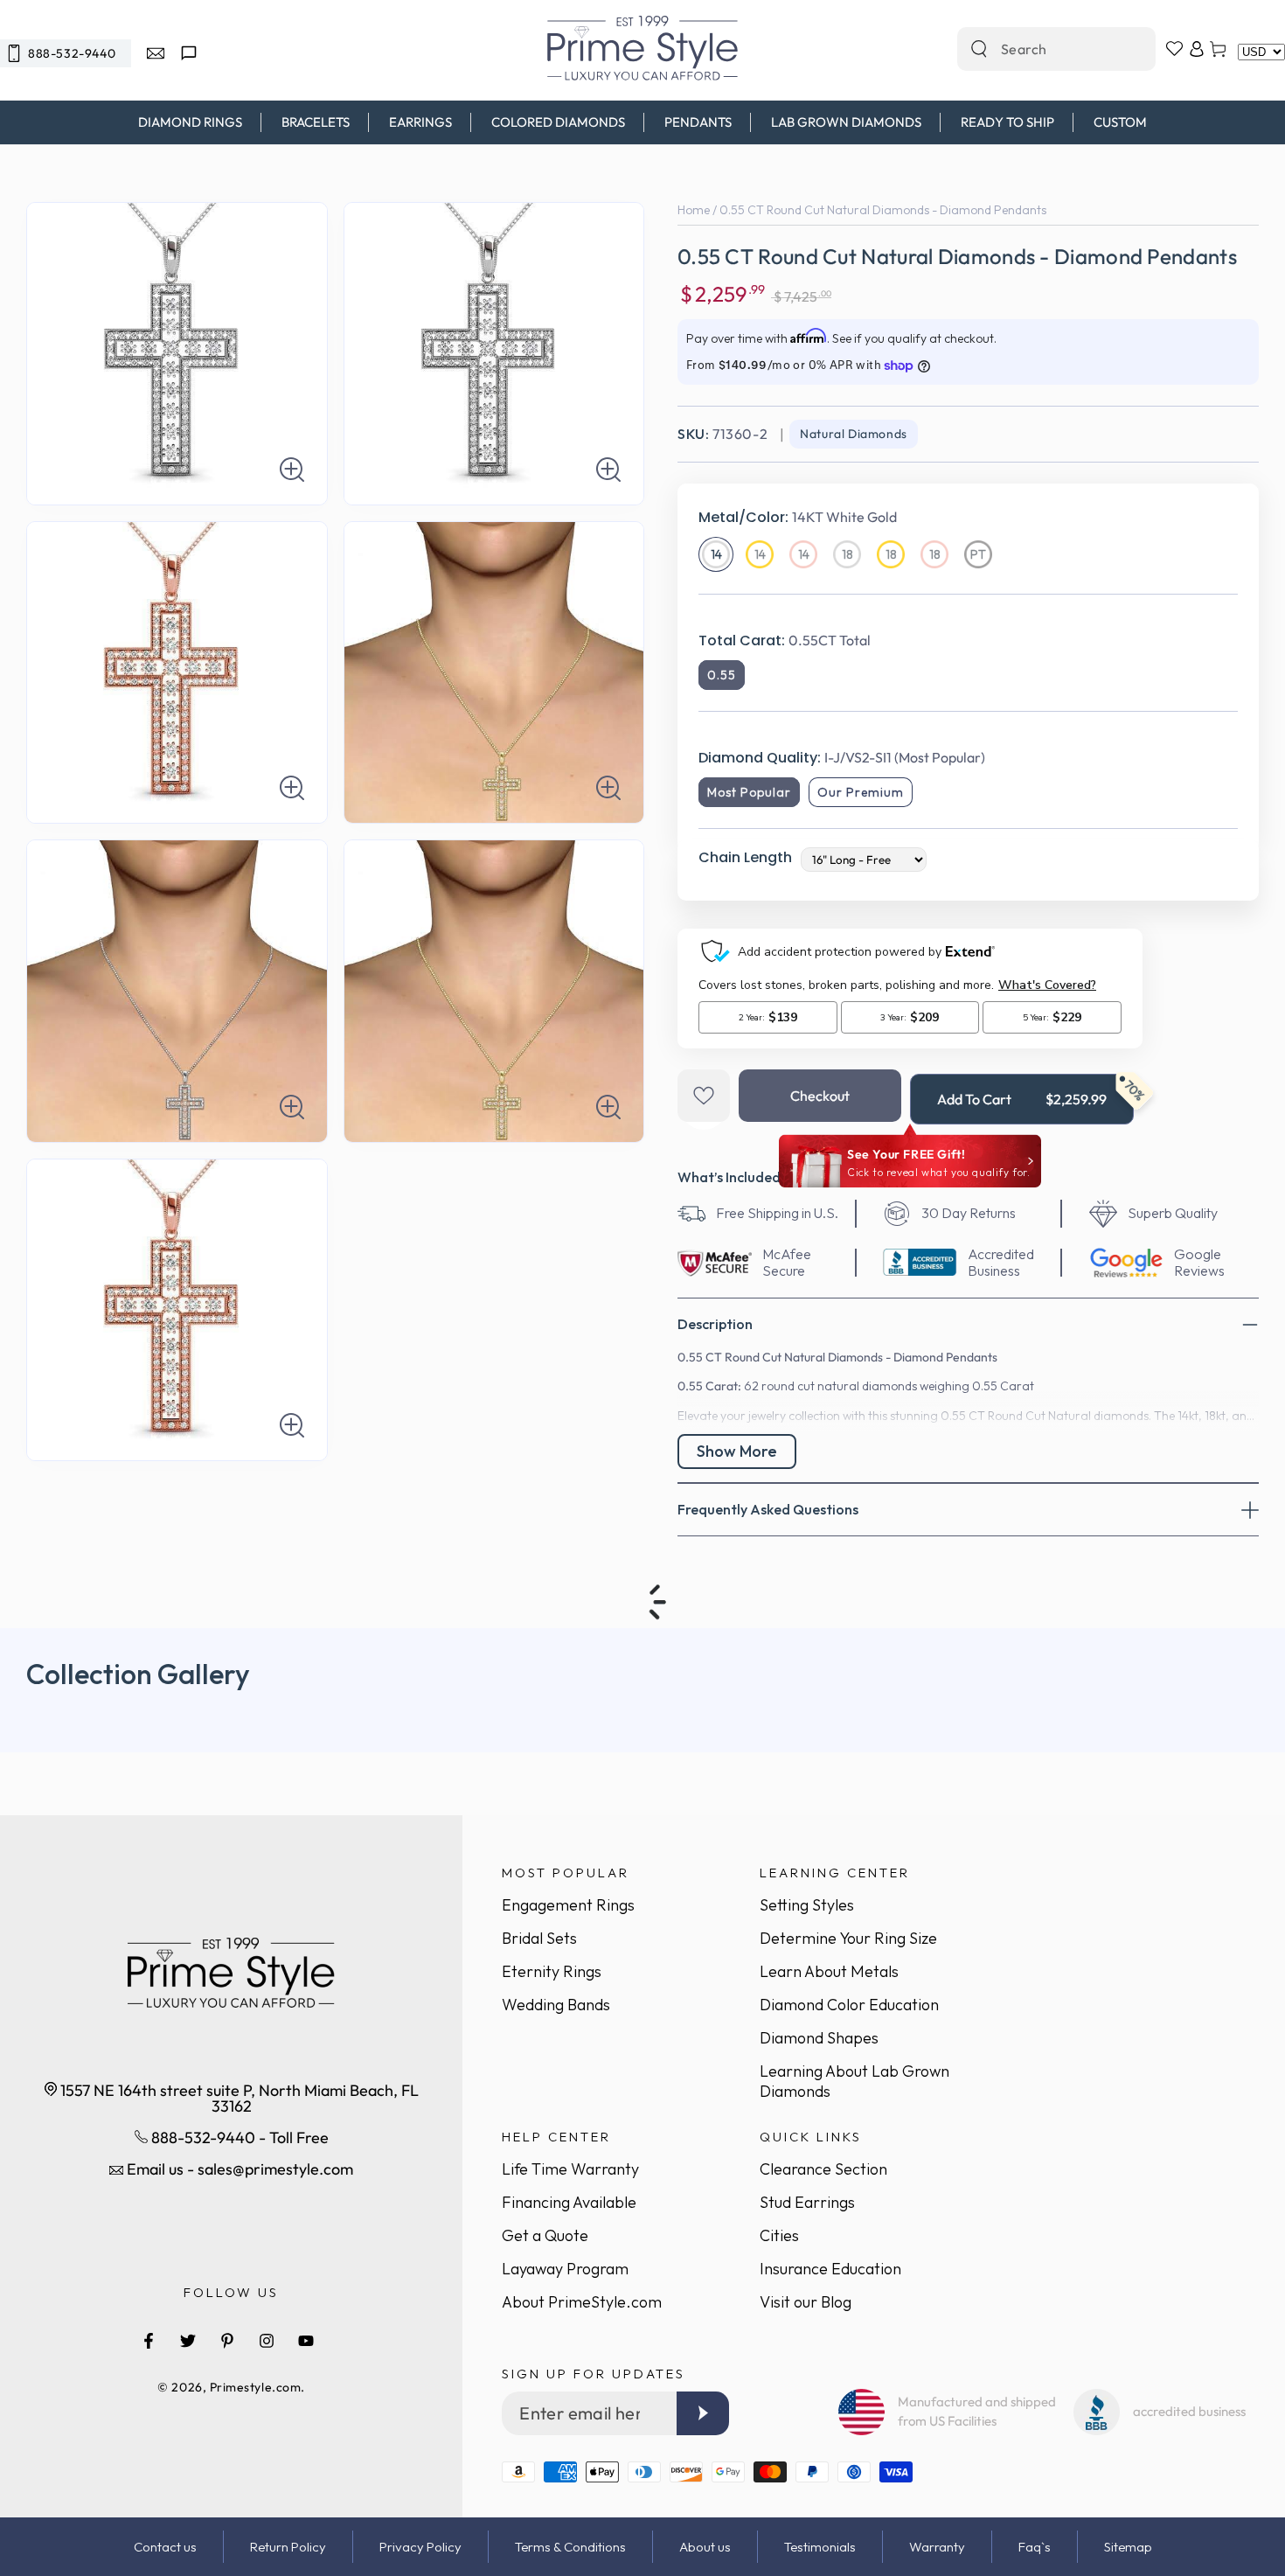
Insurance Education (830, 2269)
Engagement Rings (568, 1905)
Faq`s (1035, 2547)
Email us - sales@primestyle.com (238, 2169)
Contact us (165, 2547)
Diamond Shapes (819, 2038)
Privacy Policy (420, 2547)
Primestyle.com (256, 2387)
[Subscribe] (703, 2413)
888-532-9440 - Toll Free (238, 2137)
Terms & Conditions (570, 2547)
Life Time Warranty (570, 2169)
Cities (779, 2235)
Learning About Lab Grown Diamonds (854, 2081)
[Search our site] (979, 49)
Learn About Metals (829, 1971)
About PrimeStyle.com (582, 2302)
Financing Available (569, 2202)
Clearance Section (823, 2169)
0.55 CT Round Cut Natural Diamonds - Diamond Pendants (883, 210)
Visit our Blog (806, 2302)
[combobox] (1038, 49)
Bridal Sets (539, 1938)
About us (705, 2547)
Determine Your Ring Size (848, 1938)
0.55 (722, 675)
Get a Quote (545, 2235)
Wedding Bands (556, 2005)
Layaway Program (565, 2269)
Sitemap (1128, 2547)
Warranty (937, 2547)
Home (694, 210)
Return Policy (288, 2547)
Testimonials (820, 2547)
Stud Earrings (807, 2202)
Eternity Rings (552, 1971)
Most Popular (749, 792)
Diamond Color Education (849, 2005)
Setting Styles (807, 1905)
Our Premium (861, 792)
